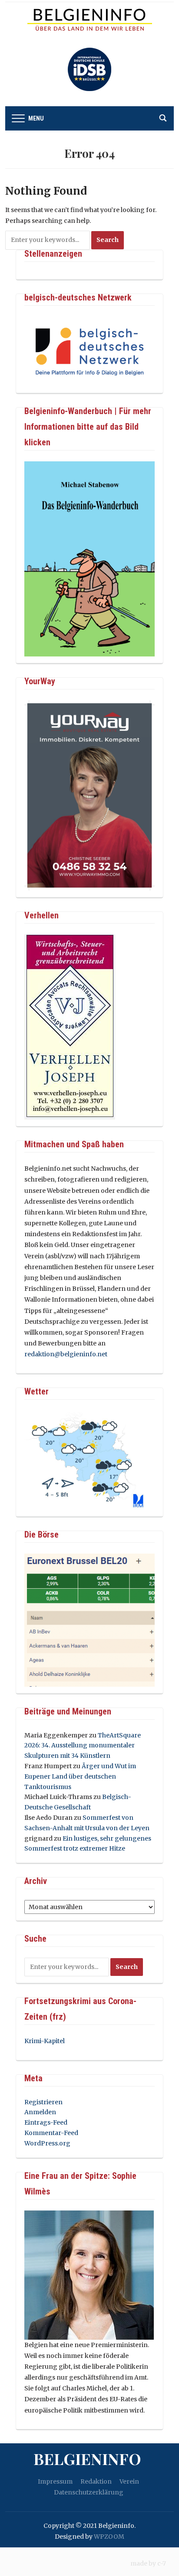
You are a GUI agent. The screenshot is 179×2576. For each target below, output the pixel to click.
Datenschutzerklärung (89, 2492)
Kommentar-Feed (51, 2133)
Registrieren (43, 2102)
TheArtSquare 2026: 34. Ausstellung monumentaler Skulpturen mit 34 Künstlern (83, 1746)
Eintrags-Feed (46, 2122)
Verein (129, 2481)
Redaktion (96, 2481)
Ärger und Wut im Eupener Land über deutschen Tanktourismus (80, 1776)
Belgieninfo (87, 2458)
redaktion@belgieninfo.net (66, 1354)
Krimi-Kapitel (45, 2041)
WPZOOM (109, 2537)
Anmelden (40, 2112)
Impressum (55, 2481)
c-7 (162, 2563)
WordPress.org (47, 2143)
